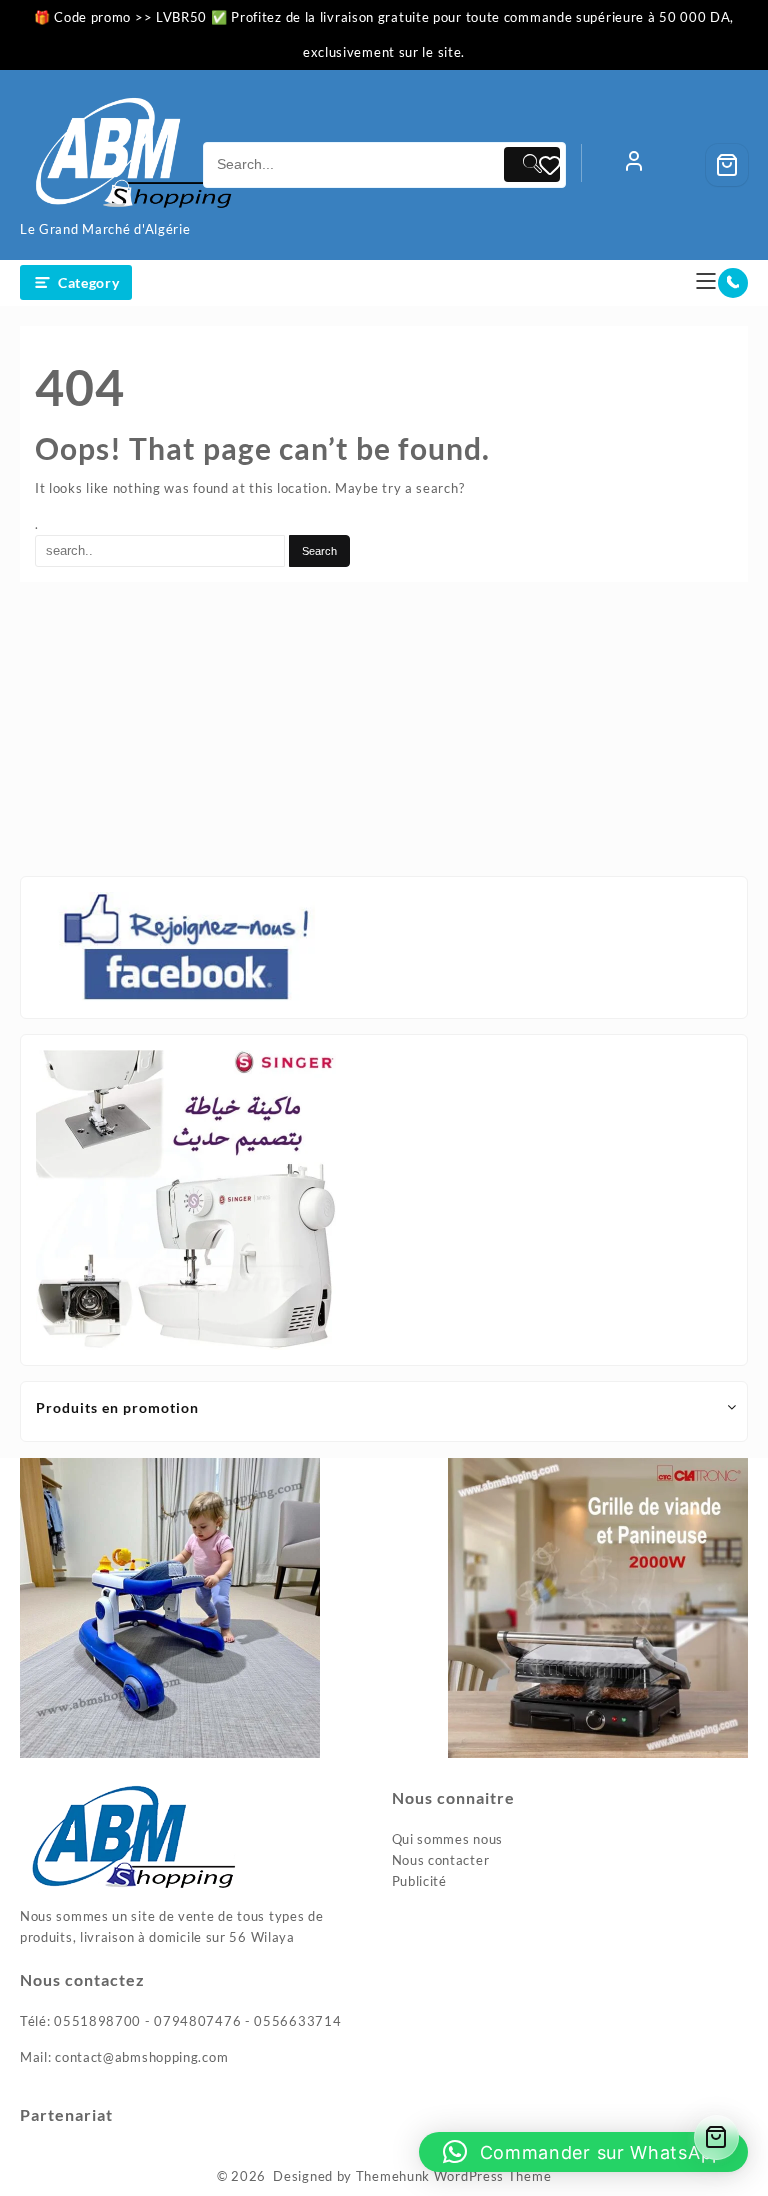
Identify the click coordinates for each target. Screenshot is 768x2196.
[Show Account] (634, 165)
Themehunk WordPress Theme (454, 2176)
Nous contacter (441, 1860)
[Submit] (532, 164)
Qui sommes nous (448, 1839)
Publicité (419, 1881)
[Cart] (727, 165)
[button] (583, 2152)
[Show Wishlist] (560, 165)
